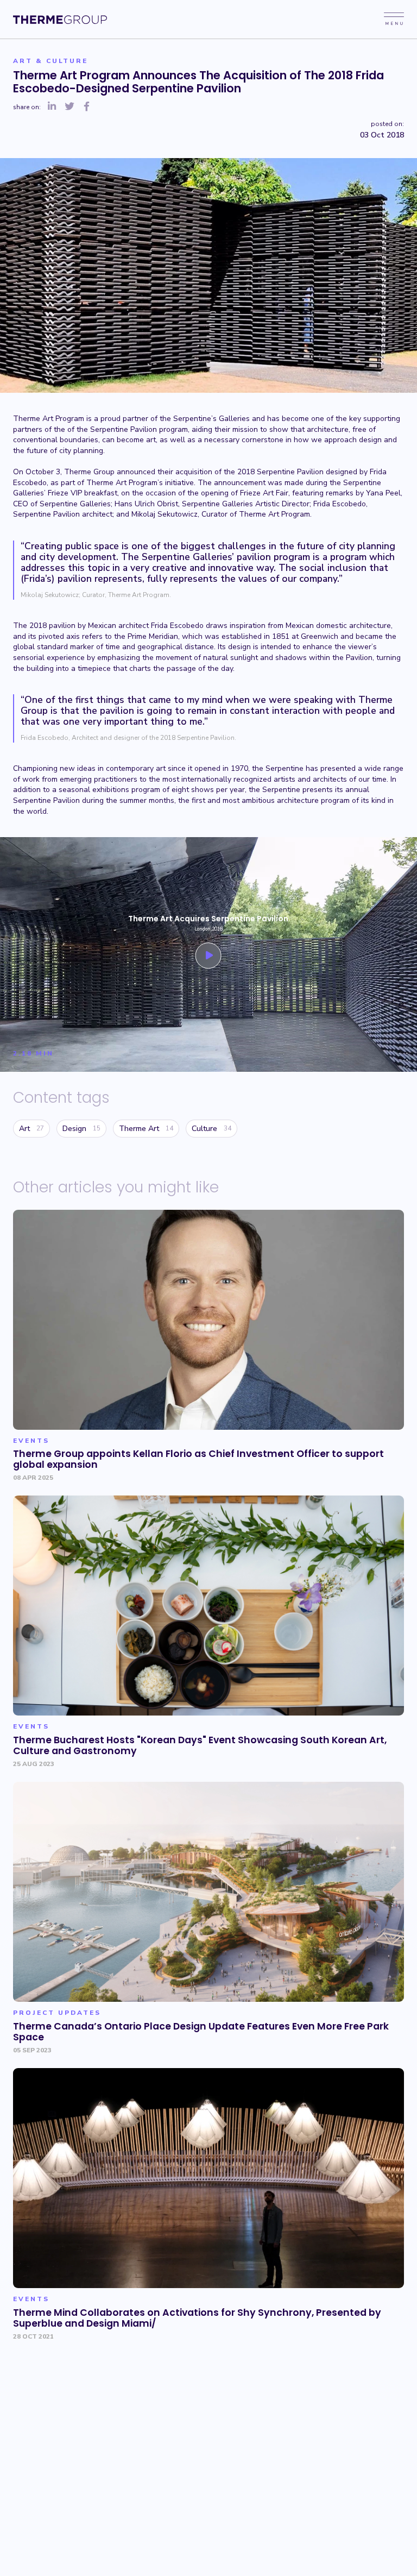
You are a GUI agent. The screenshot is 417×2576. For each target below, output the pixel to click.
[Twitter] (69, 107)
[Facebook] (87, 107)
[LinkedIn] (52, 107)
